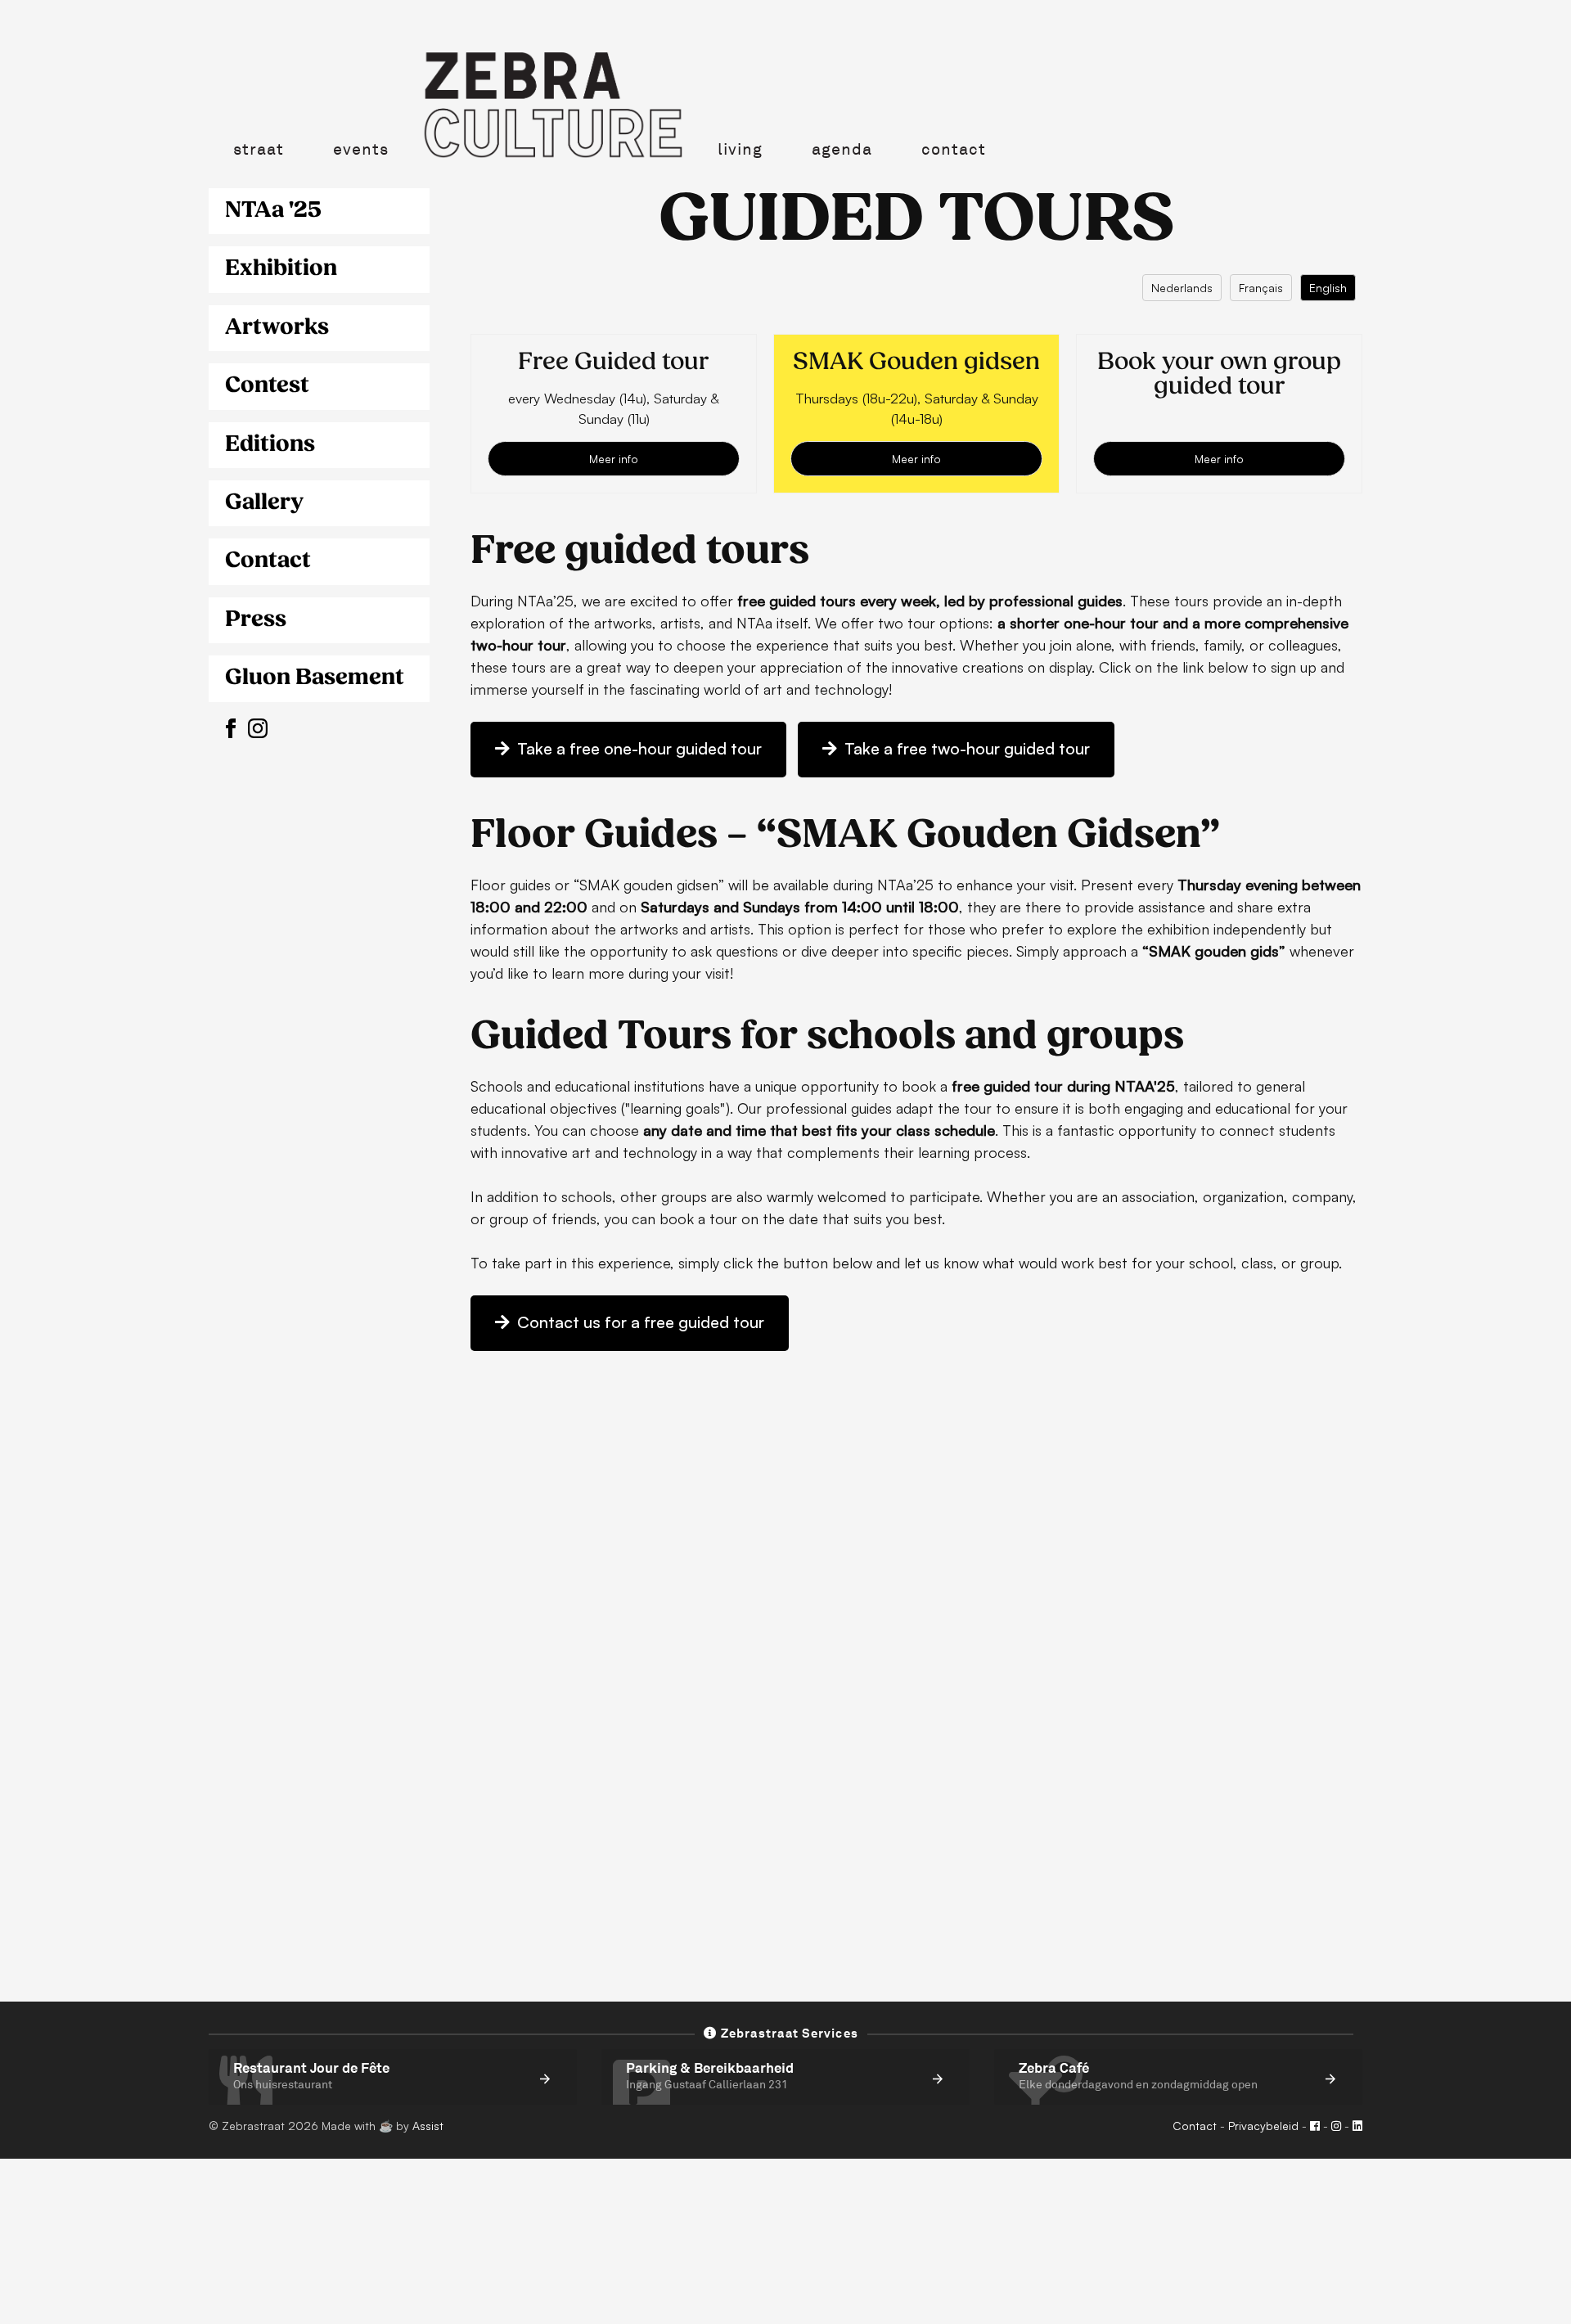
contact (954, 149)
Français (1261, 288)
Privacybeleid (1263, 2126)
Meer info (614, 459)
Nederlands (1182, 288)
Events (361, 149)
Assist (428, 2126)
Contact (1195, 2126)
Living (740, 149)
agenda (842, 149)
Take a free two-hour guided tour (965, 748)
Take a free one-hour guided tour (637, 748)
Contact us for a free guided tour (639, 1322)
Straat (259, 149)
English (1328, 288)
